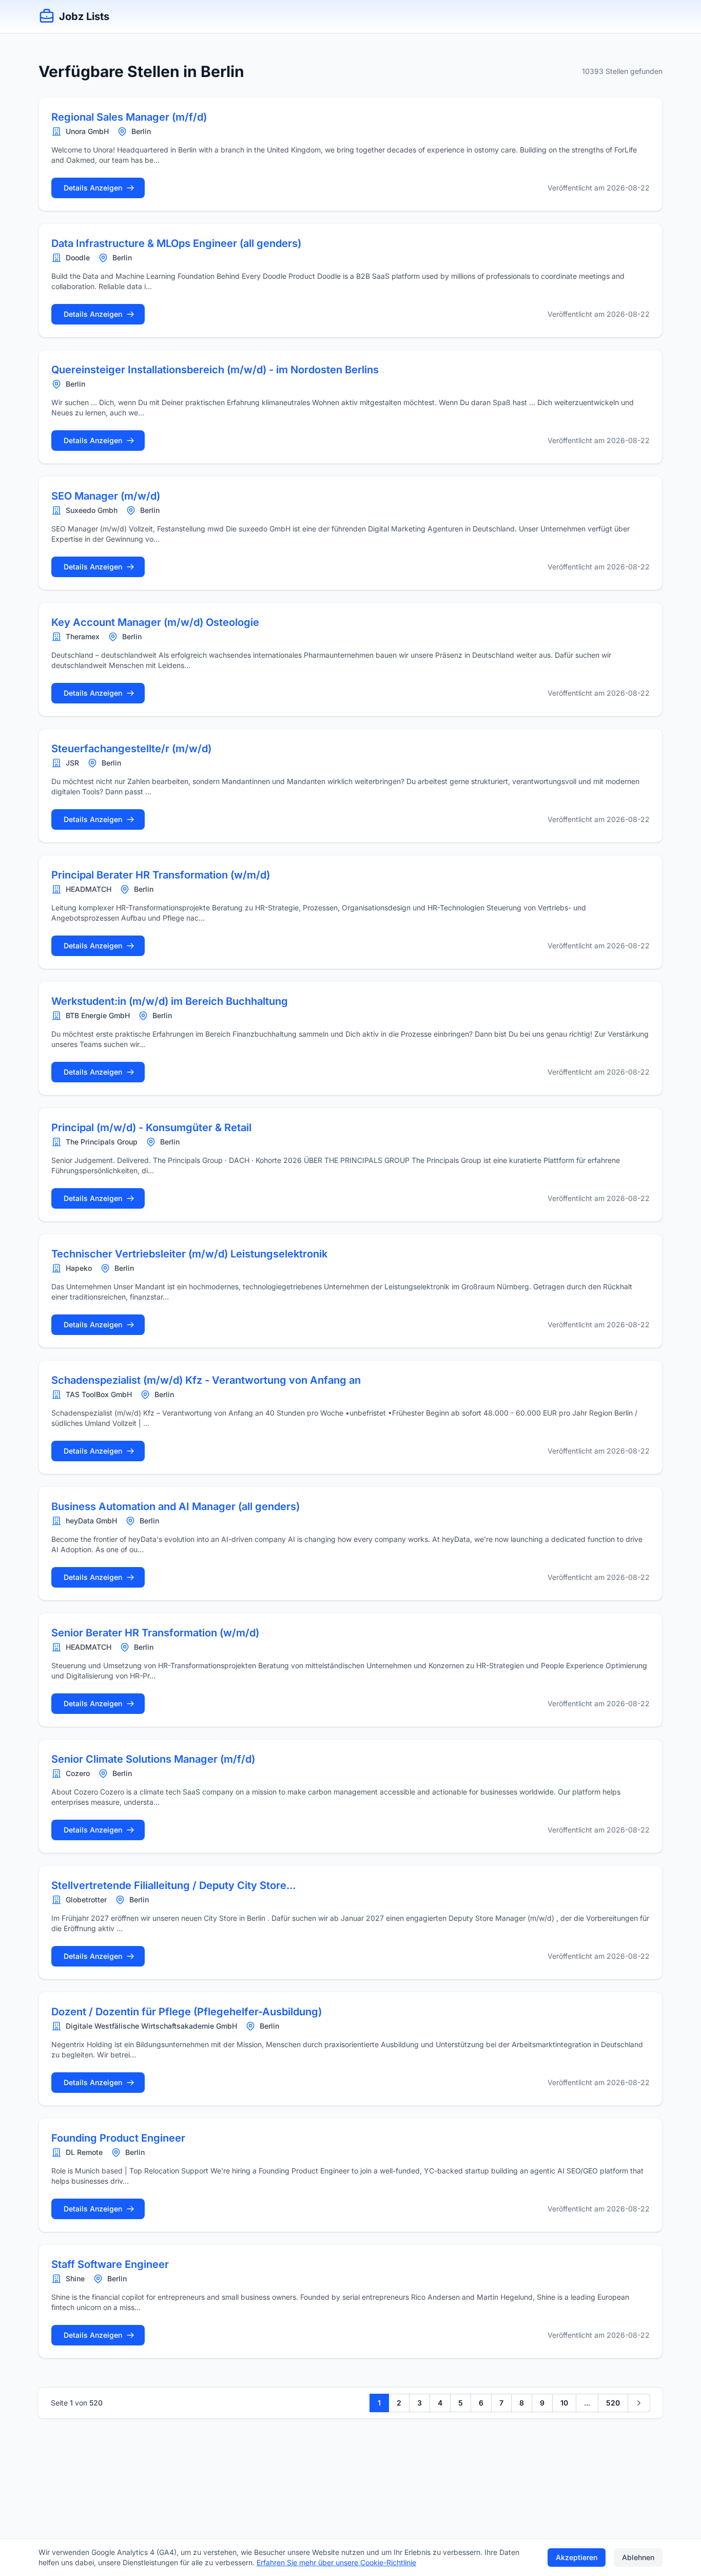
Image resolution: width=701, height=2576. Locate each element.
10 (564, 2403)
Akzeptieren (577, 2557)
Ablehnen (638, 2557)
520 (613, 2403)
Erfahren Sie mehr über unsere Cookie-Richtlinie (336, 2562)
